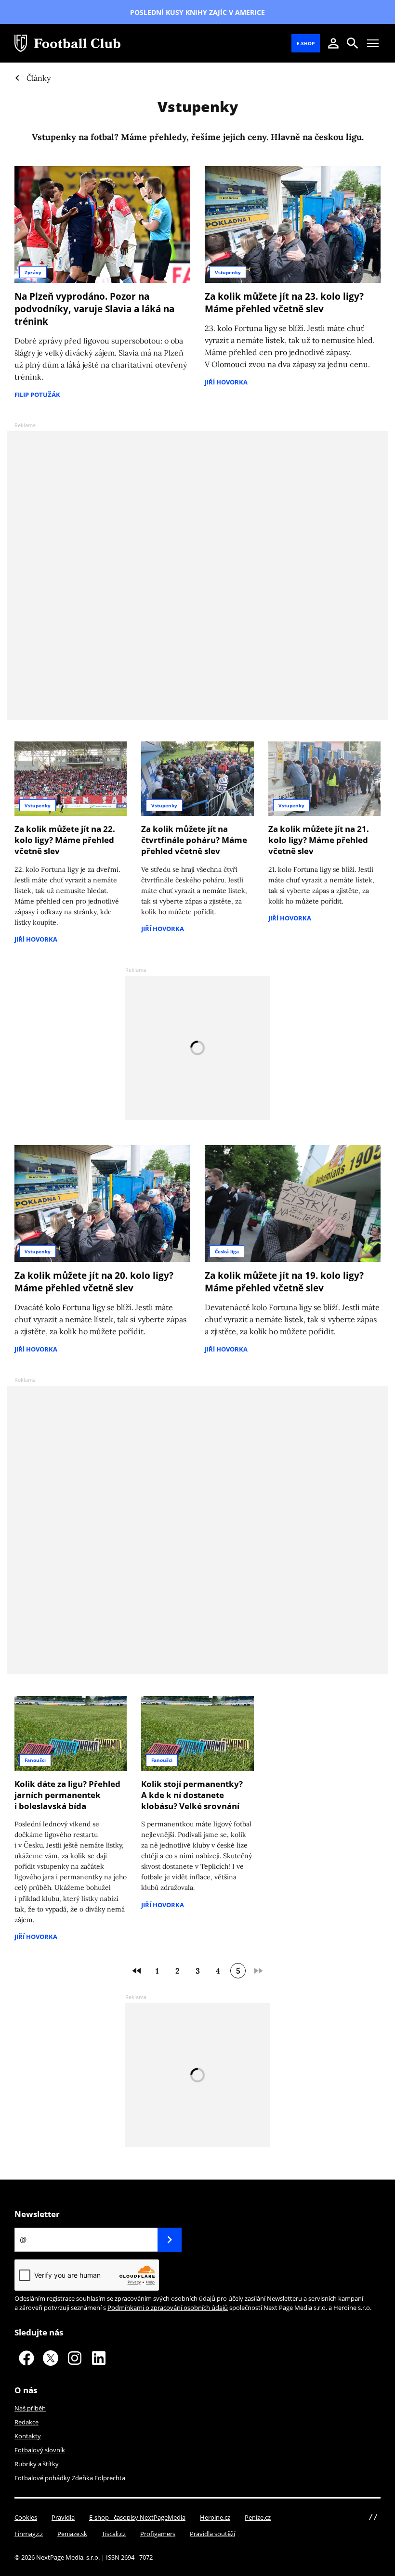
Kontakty (28, 2436)
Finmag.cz (29, 2534)
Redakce (26, 2422)
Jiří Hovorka (226, 382)
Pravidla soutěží (212, 2534)
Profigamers (158, 2534)
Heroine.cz (215, 2517)
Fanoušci (35, 1760)
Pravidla (63, 2517)
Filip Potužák (37, 395)
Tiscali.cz (114, 2534)
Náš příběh (30, 2408)
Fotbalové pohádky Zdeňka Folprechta (70, 2478)
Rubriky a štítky (37, 2464)
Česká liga (227, 1251)
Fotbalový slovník (40, 2450)
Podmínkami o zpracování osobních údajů (168, 2308)
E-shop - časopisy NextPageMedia (137, 2517)
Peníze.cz (258, 2517)
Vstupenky (228, 272)
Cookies (26, 2517)
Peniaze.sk (72, 2534)
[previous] (137, 1971)
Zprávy (33, 272)
